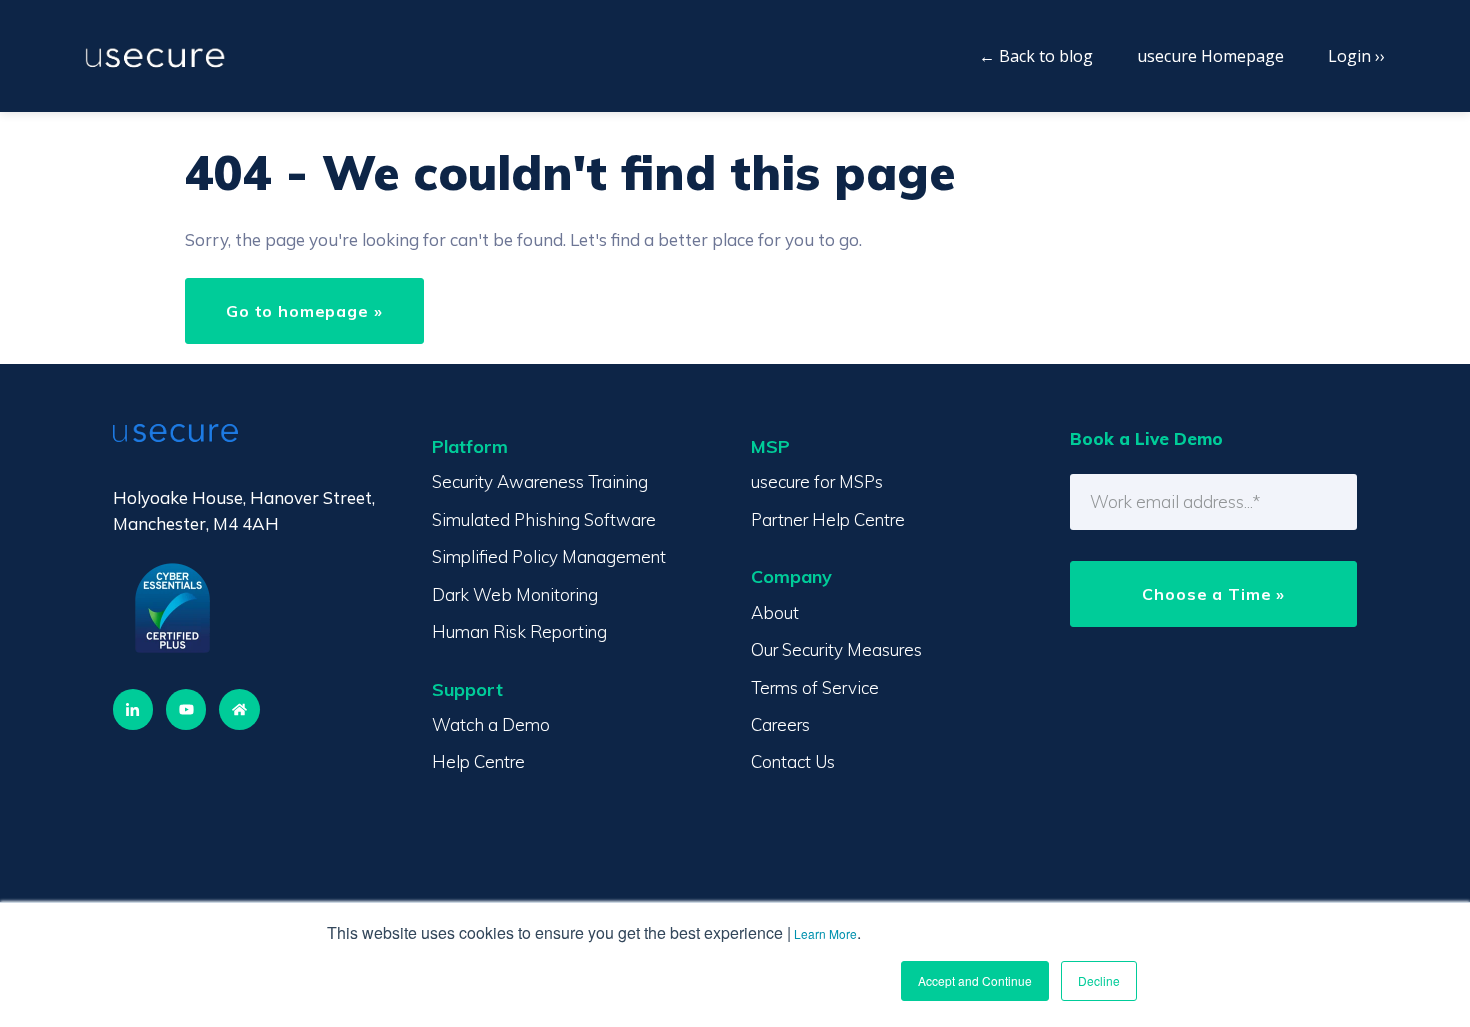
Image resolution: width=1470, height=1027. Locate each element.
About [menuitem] (775, 612)
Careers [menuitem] (780, 724)
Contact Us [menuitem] (793, 761)
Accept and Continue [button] (975, 980)
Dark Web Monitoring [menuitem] (515, 594)
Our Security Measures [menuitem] (836, 649)
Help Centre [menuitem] (478, 761)
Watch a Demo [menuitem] (491, 724)
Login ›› (1356, 56)
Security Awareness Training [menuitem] (540, 481)
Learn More (825, 933)
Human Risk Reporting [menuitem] (519, 631)
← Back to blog (1036, 56)
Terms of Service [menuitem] (815, 687)
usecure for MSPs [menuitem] (817, 481)
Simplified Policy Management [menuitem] (549, 556)
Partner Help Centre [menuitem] (828, 519)
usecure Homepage (1210, 56)
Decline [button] (1099, 980)
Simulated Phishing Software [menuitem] (544, 519)
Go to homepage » (304, 311)
